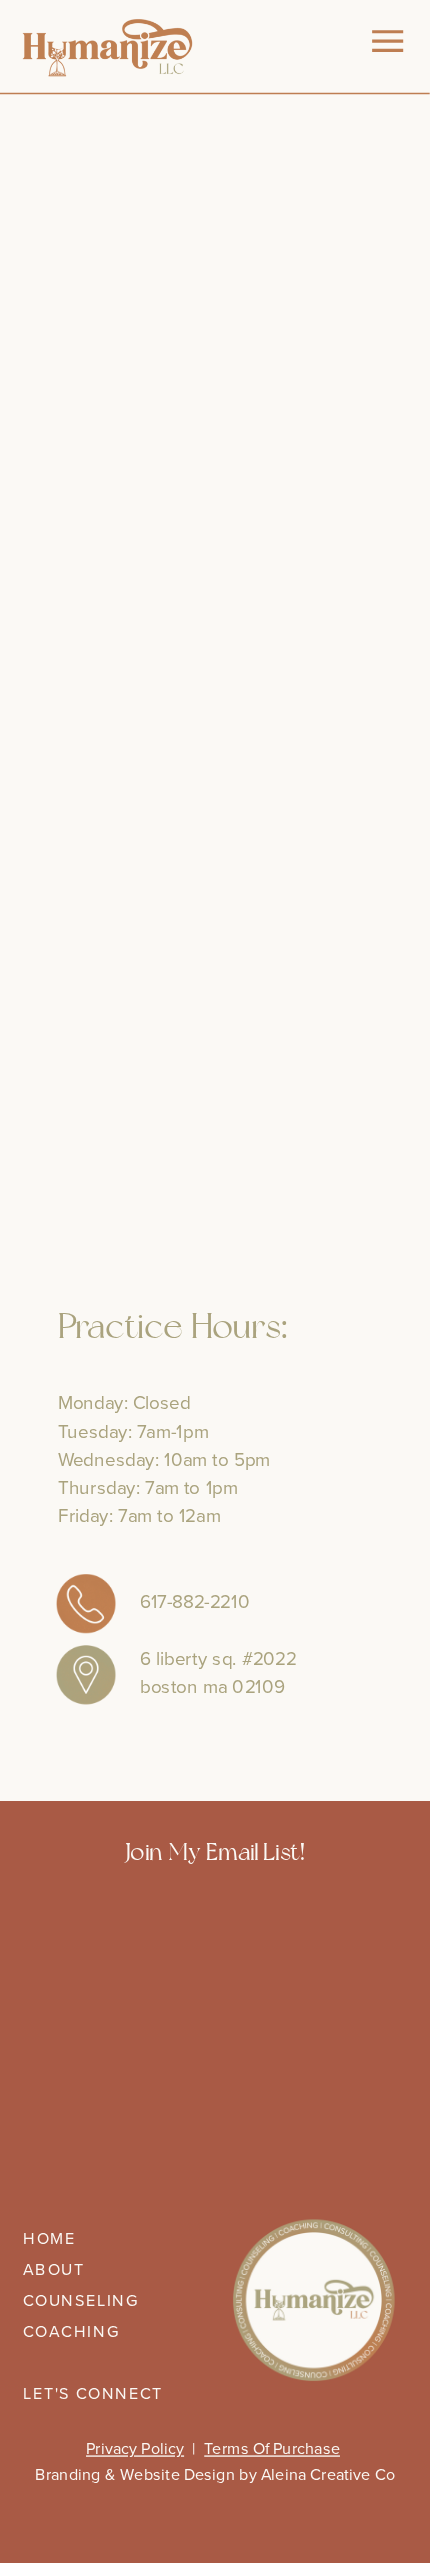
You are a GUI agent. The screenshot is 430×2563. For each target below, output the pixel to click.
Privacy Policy (135, 2449)
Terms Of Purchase (272, 2449)
